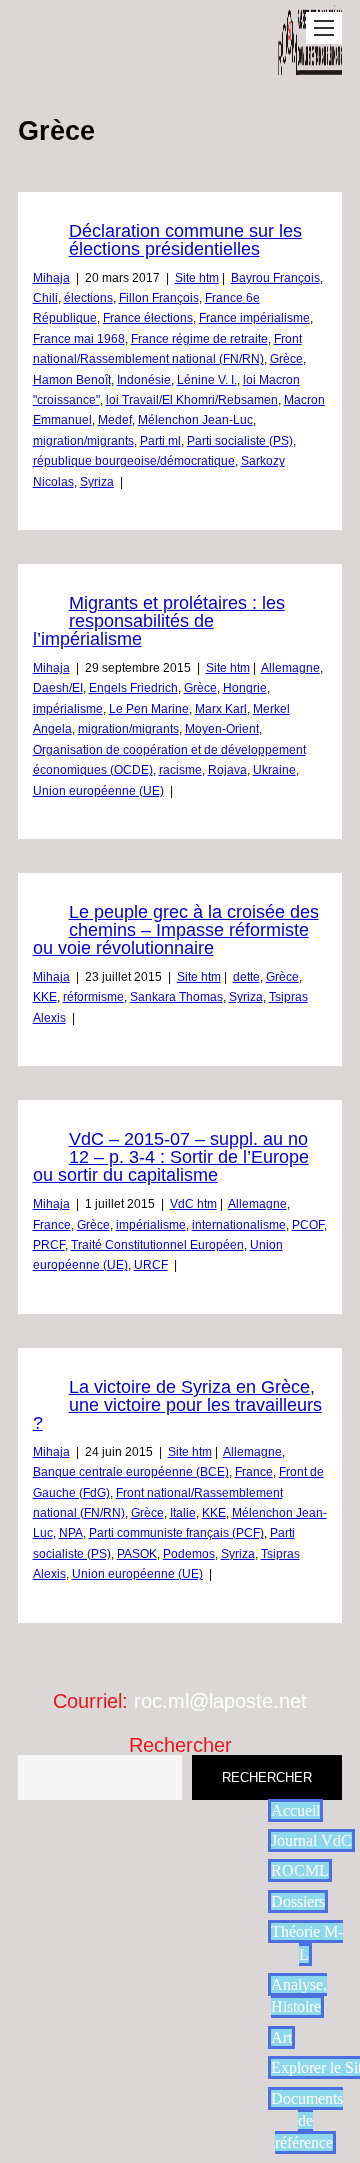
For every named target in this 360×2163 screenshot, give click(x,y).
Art (281, 2037)
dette (246, 977)
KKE (45, 997)
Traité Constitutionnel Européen (157, 1245)
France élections (148, 318)
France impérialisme (254, 318)
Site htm (197, 278)
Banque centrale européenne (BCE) (131, 1472)
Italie (183, 1513)
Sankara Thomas (176, 997)
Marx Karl (221, 709)
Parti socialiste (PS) (240, 441)
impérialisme (68, 709)
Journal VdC (311, 1840)
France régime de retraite (199, 339)
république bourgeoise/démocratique (134, 461)
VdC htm (193, 1204)
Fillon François (159, 298)
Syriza (97, 482)
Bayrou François (275, 278)
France (52, 1225)
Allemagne (290, 668)
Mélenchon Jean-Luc (195, 420)
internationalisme (239, 1225)
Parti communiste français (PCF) (176, 1533)
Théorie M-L (307, 1942)
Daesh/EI (58, 688)
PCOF (308, 1225)
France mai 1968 (79, 339)
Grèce (286, 359)
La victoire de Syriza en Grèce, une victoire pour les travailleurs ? (177, 1405)
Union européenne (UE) (98, 791)
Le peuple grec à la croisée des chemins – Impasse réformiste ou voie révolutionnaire (176, 930)
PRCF (49, 1245)
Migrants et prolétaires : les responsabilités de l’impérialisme (159, 621)
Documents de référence (307, 2121)
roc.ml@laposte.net (220, 1701)
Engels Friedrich (133, 688)
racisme (180, 770)
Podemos (189, 1554)
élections (88, 298)
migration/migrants (83, 441)
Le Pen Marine (149, 709)
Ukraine (274, 770)
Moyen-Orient (222, 729)
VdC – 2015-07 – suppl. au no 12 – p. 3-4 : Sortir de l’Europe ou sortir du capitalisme (171, 1157)
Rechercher (180, 1745)
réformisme (93, 997)
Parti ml (160, 441)
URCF (151, 1265)
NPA (71, 1533)
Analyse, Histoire (299, 1995)
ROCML (300, 1870)
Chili (45, 298)
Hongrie (245, 688)
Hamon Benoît (72, 380)
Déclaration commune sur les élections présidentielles (185, 240)
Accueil (295, 1810)
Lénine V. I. (207, 380)
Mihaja (51, 278)
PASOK (137, 1554)
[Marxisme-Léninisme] (310, 64)
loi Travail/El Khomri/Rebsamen (192, 400)
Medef (115, 420)
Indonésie (144, 380)
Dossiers (298, 1901)
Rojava (227, 770)
